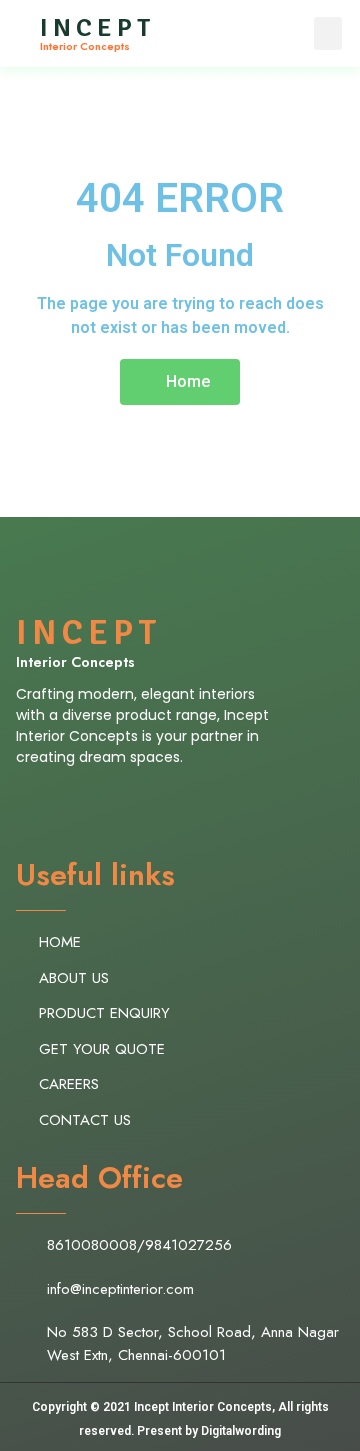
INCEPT (98, 28)
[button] (328, 33)
